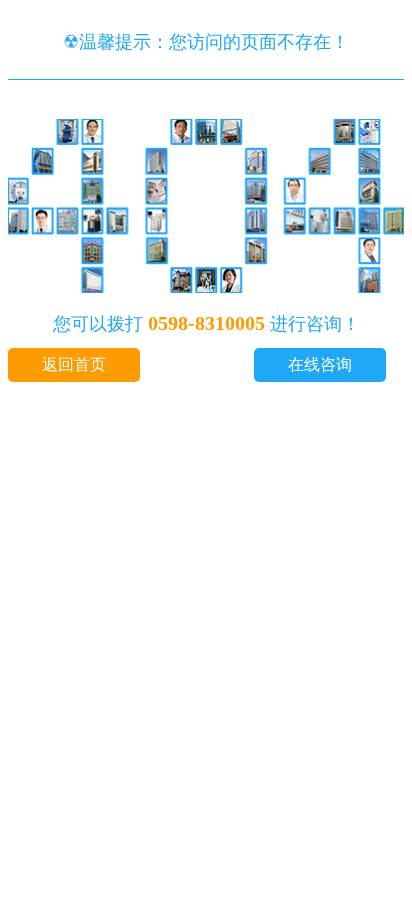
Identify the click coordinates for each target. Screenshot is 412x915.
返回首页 (74, 364)
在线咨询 (320, 364)
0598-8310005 (206, 323)
